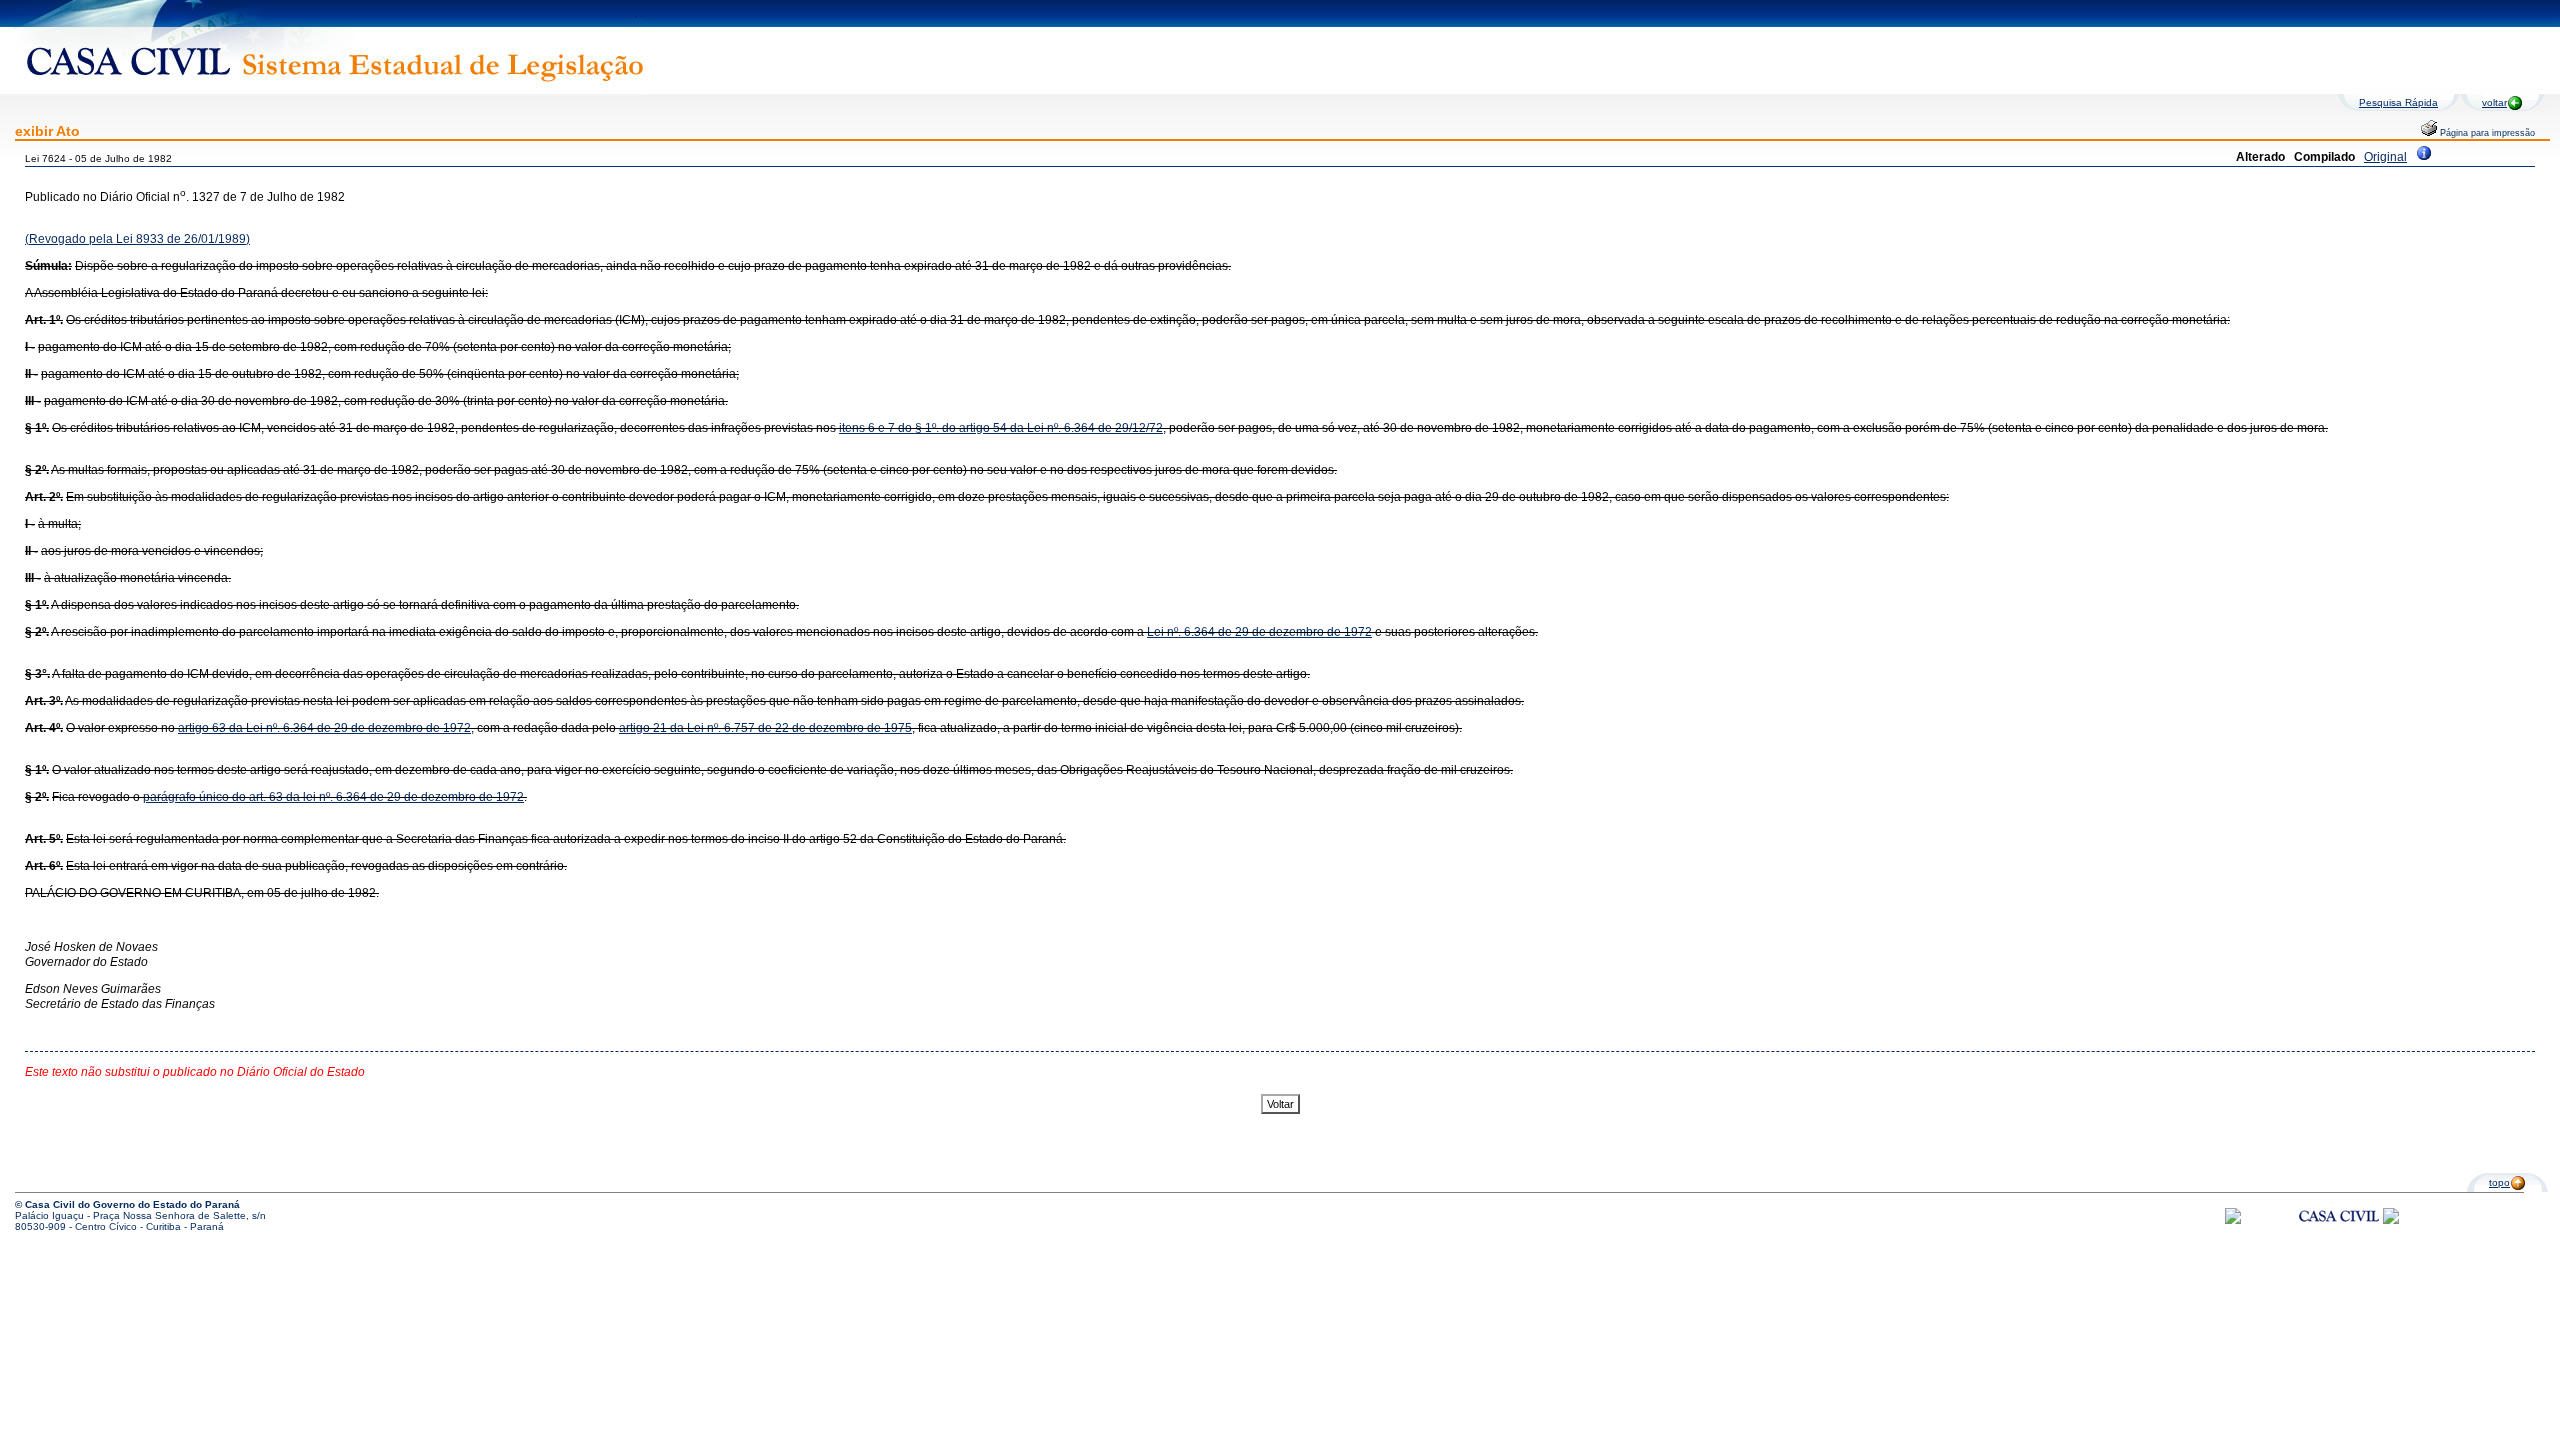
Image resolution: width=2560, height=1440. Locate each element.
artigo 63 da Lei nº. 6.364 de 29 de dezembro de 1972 (324, 728)
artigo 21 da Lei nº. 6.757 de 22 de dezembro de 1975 (765, 728)
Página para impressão (2486, 133)
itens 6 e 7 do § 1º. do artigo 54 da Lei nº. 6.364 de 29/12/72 (1001, 428)
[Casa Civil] (2339, 1234)
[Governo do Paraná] (2391, 1220)
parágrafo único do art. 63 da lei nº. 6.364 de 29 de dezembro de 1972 (333, 797)
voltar (2494, 102)
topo (2499, 1182)
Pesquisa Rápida (2398, 102)
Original (2385, 157)
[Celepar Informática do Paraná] (2233, 1220)
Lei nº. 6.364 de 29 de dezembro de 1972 (1259, 632)
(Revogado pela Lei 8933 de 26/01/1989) (137, 239)
